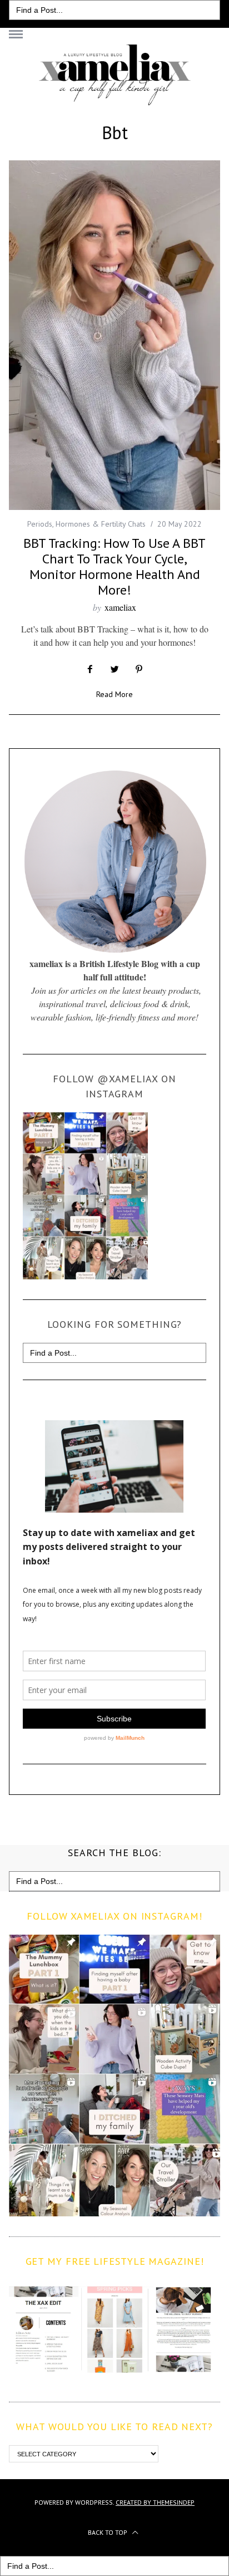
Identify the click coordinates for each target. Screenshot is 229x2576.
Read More (114, 695)
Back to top (108, 2532)
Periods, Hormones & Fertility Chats (86, 524)
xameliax (120, 607)
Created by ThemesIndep (155, 2502)
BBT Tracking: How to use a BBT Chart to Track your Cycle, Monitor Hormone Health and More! (114, 566)
